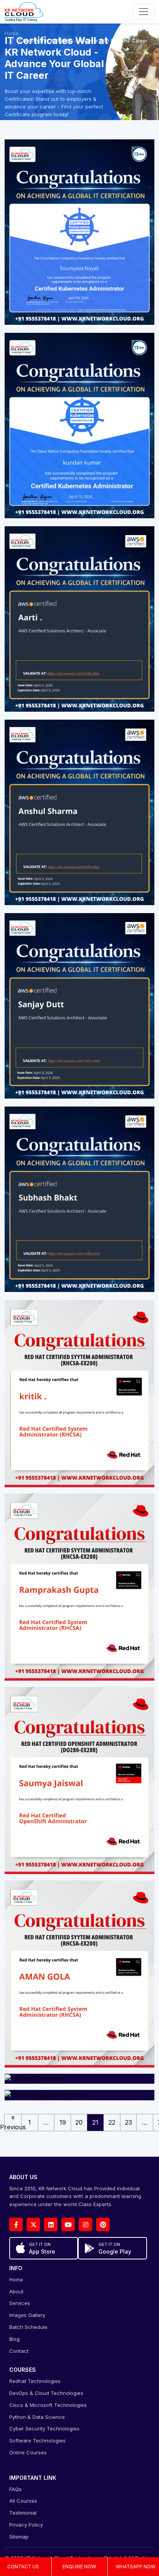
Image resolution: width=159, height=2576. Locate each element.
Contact (19, 2351)
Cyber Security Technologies (44, 2429)
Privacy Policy (26, 2525)
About (16, 2291)
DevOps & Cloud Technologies (46, 2393)
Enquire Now (79, 2567)
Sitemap (19, 2537)
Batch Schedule (28, 2327)
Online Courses (28, 2452)
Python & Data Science (37, 2417)
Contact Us (23, 2567)
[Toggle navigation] (144, 12)
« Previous (13, 2123)
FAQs (15, 2489)
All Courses (23, 2501)
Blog (14, 2339)
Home (12, 33)
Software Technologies (37, 2440)
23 (129, 2122)
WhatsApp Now (136, 2567)
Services (20, 2303)
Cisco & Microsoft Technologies (48, 2405)
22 (112, 2122)
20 (79, 2122)
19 (63, 2122)
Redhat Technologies (35, 2381)
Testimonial (23, 2513)
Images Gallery (27, 2315)
